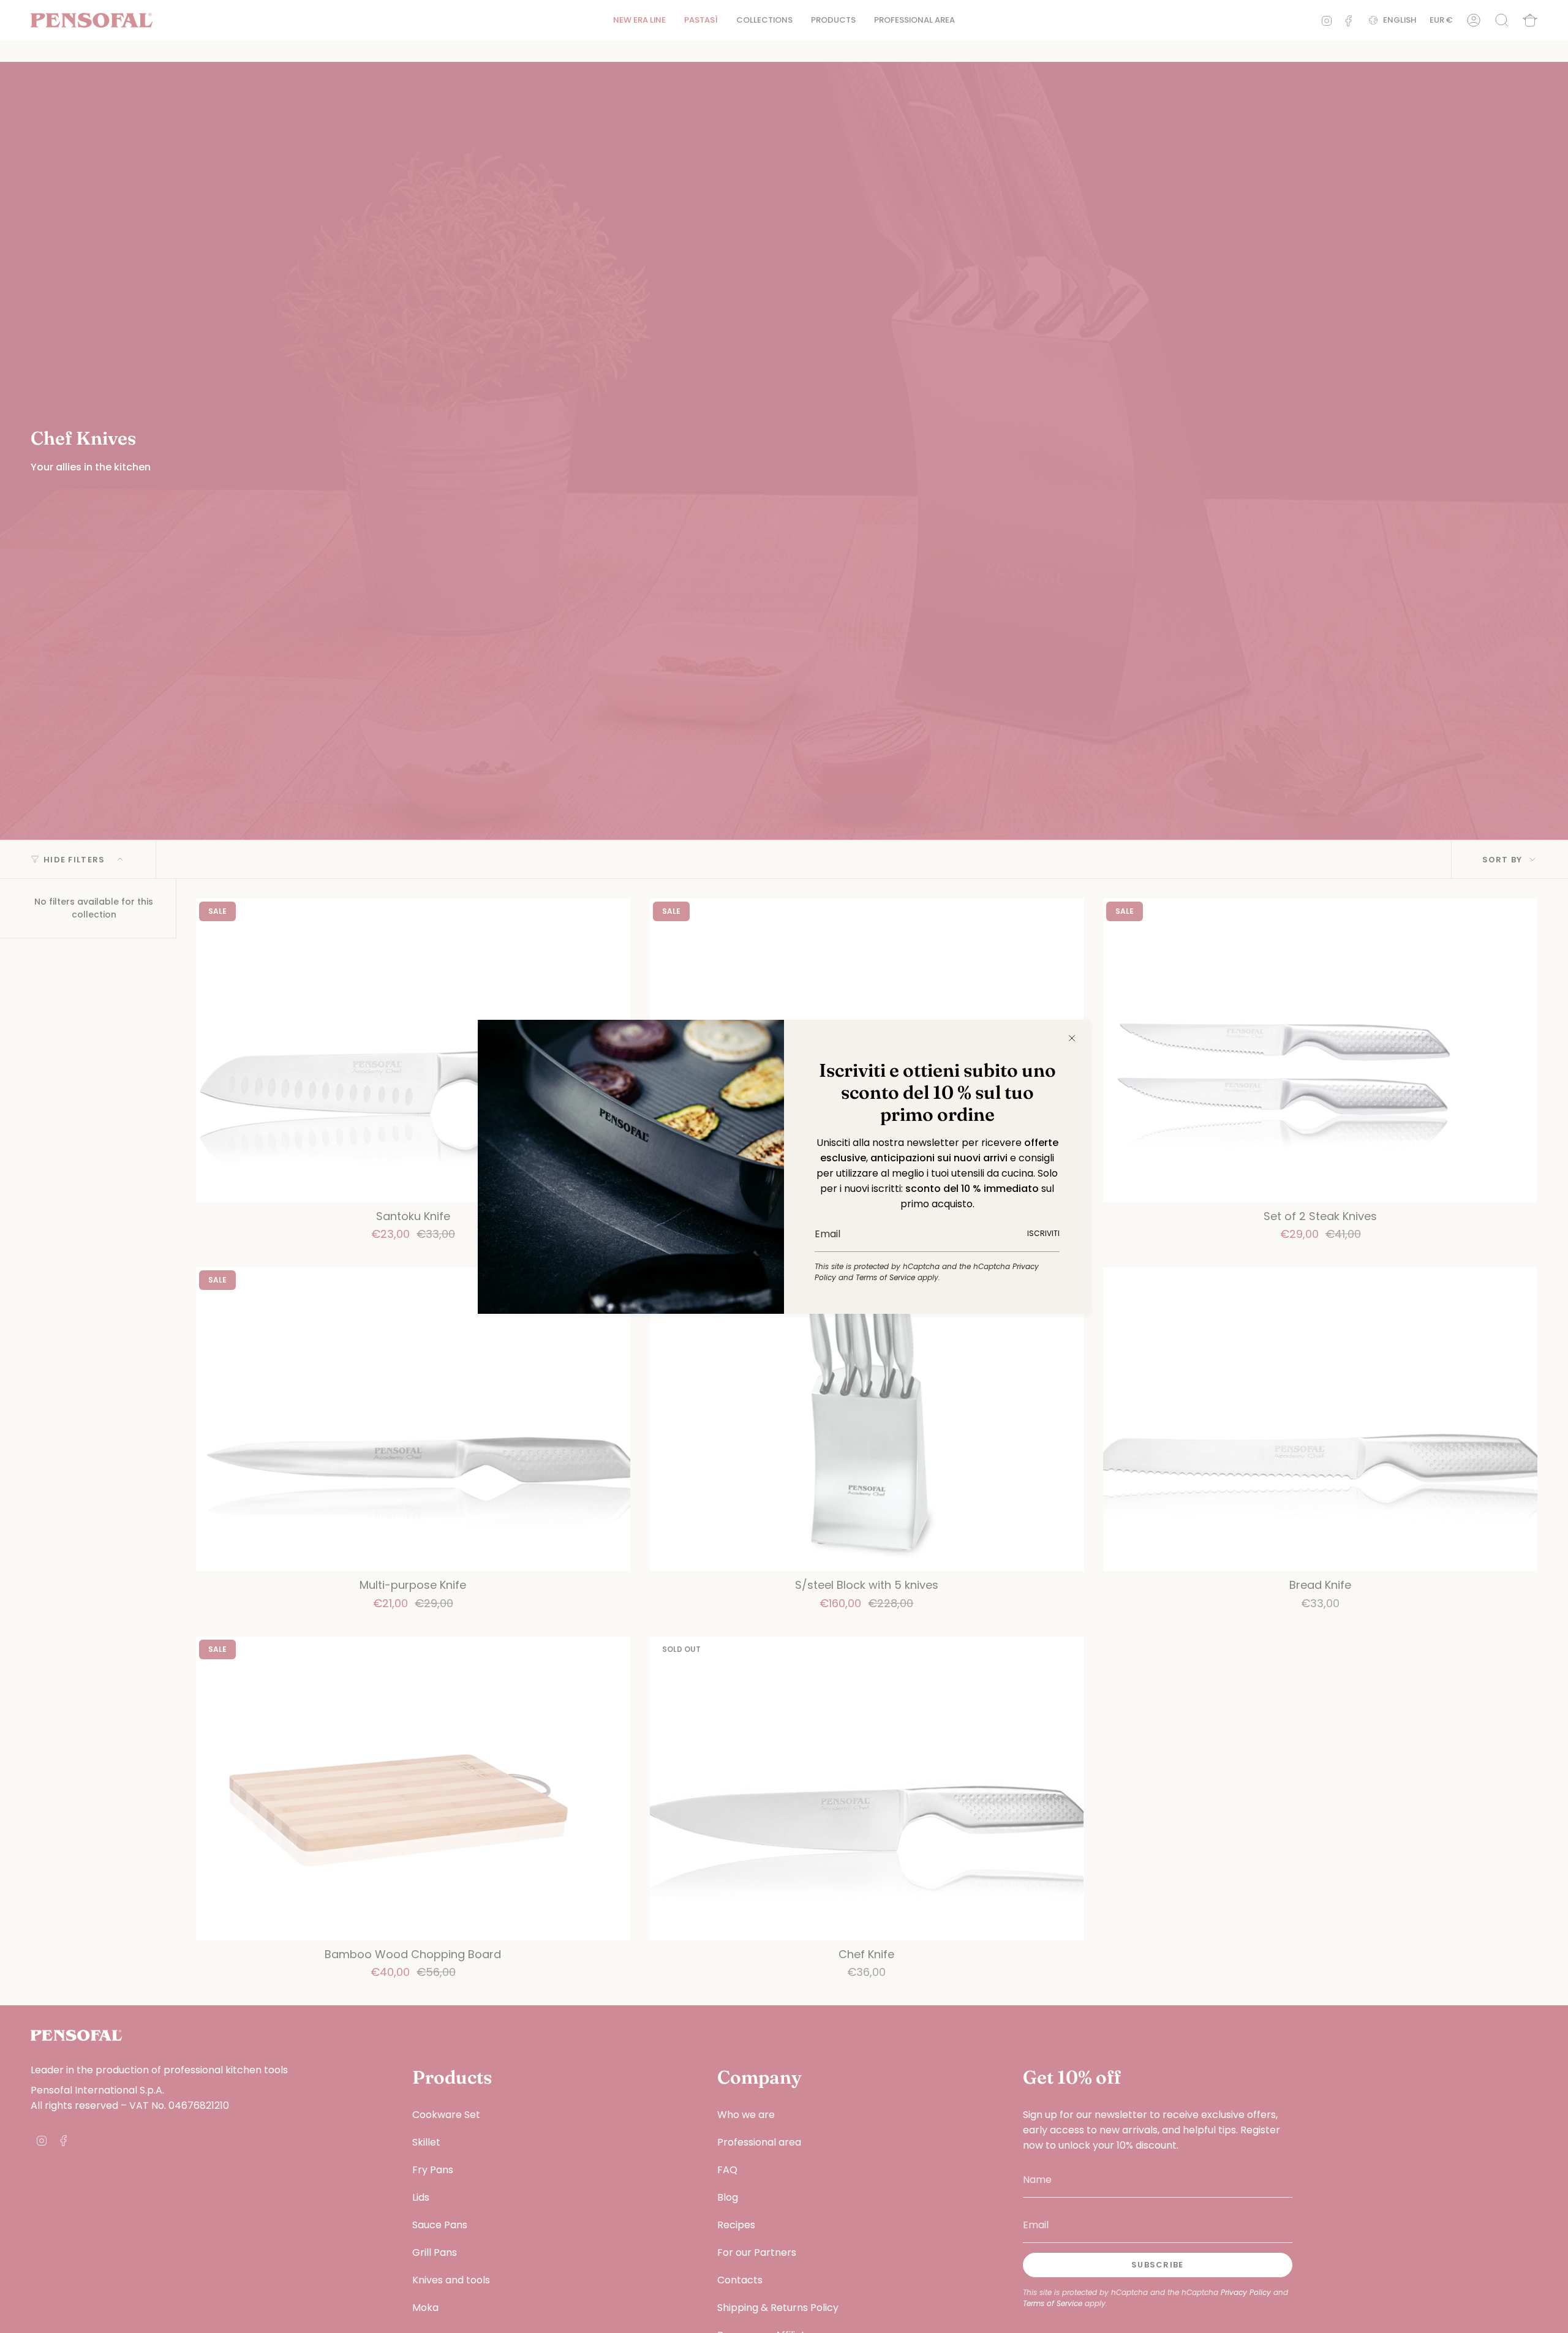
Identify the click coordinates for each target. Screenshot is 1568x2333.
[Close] (1072, 1038)
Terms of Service (885, 1277)
